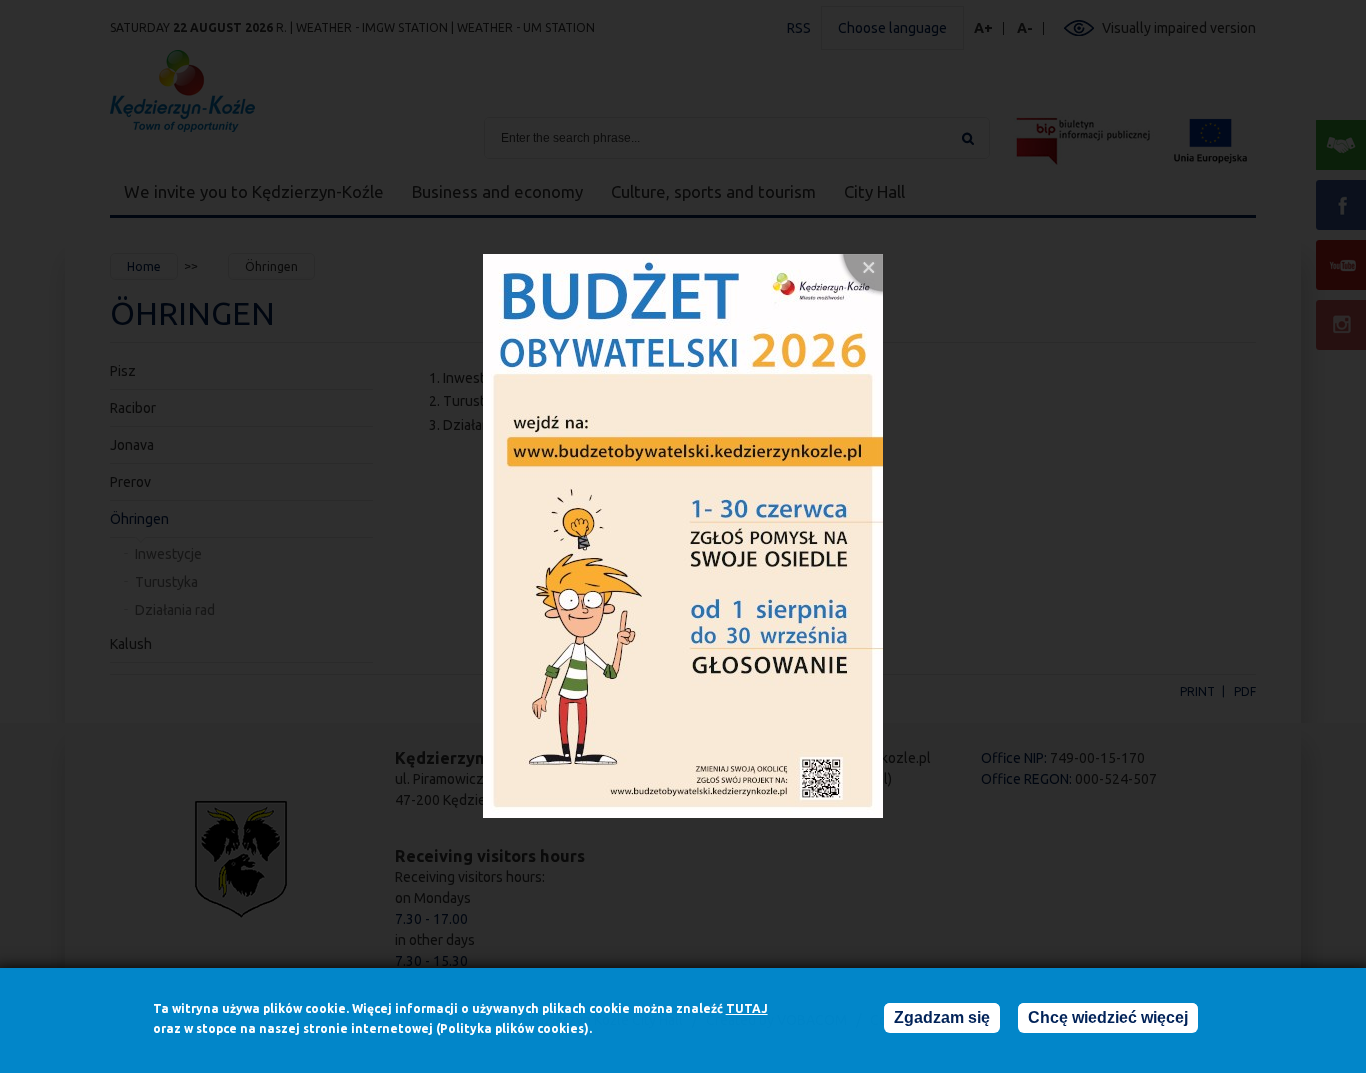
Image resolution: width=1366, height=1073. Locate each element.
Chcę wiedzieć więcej (1108, 1017)
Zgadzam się (942, 1017)
